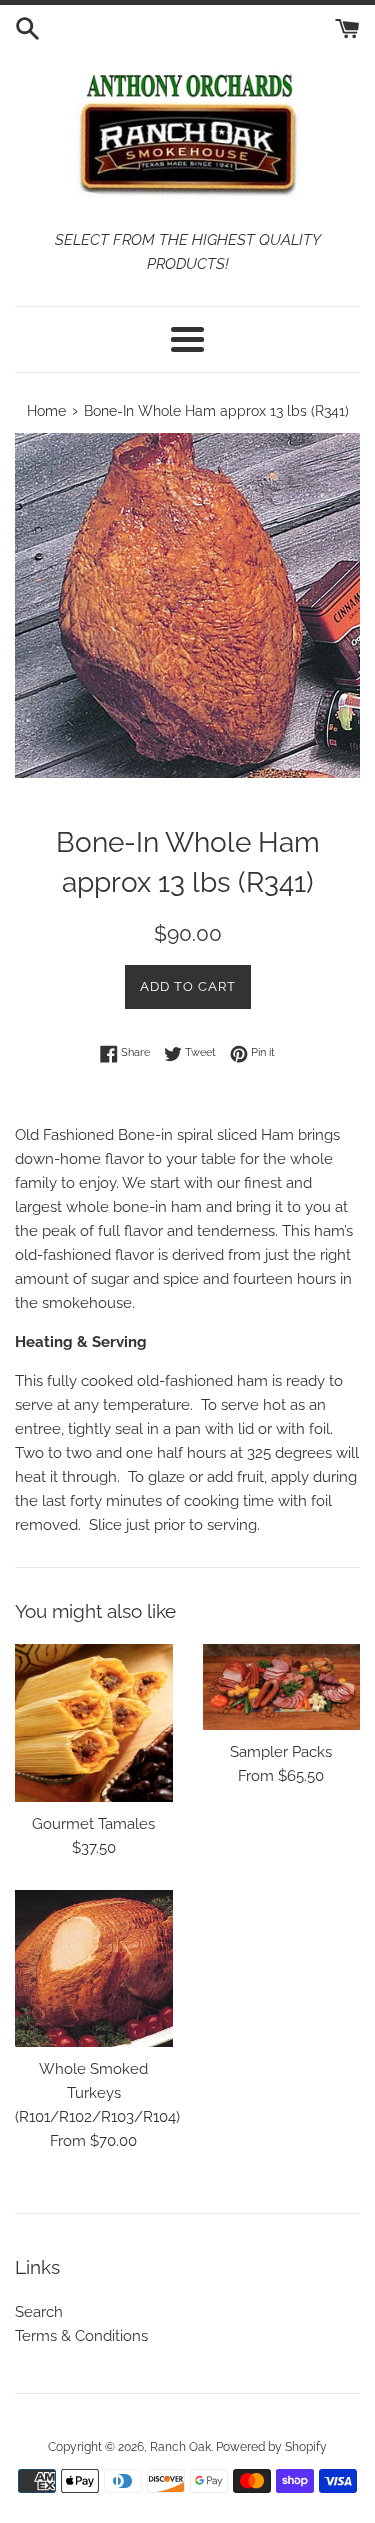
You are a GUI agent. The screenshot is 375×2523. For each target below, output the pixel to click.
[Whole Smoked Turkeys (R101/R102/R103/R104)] (94, 1969)
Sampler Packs (281, 1752)
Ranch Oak (180, 2447)
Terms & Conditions (81, 2336)
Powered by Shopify (271, 2447)
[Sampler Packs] (282, 1687)
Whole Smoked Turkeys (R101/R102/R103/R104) (97, 2093)
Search (39, 2312)
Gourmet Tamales (93, 1824)
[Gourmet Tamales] (94, 1723)
